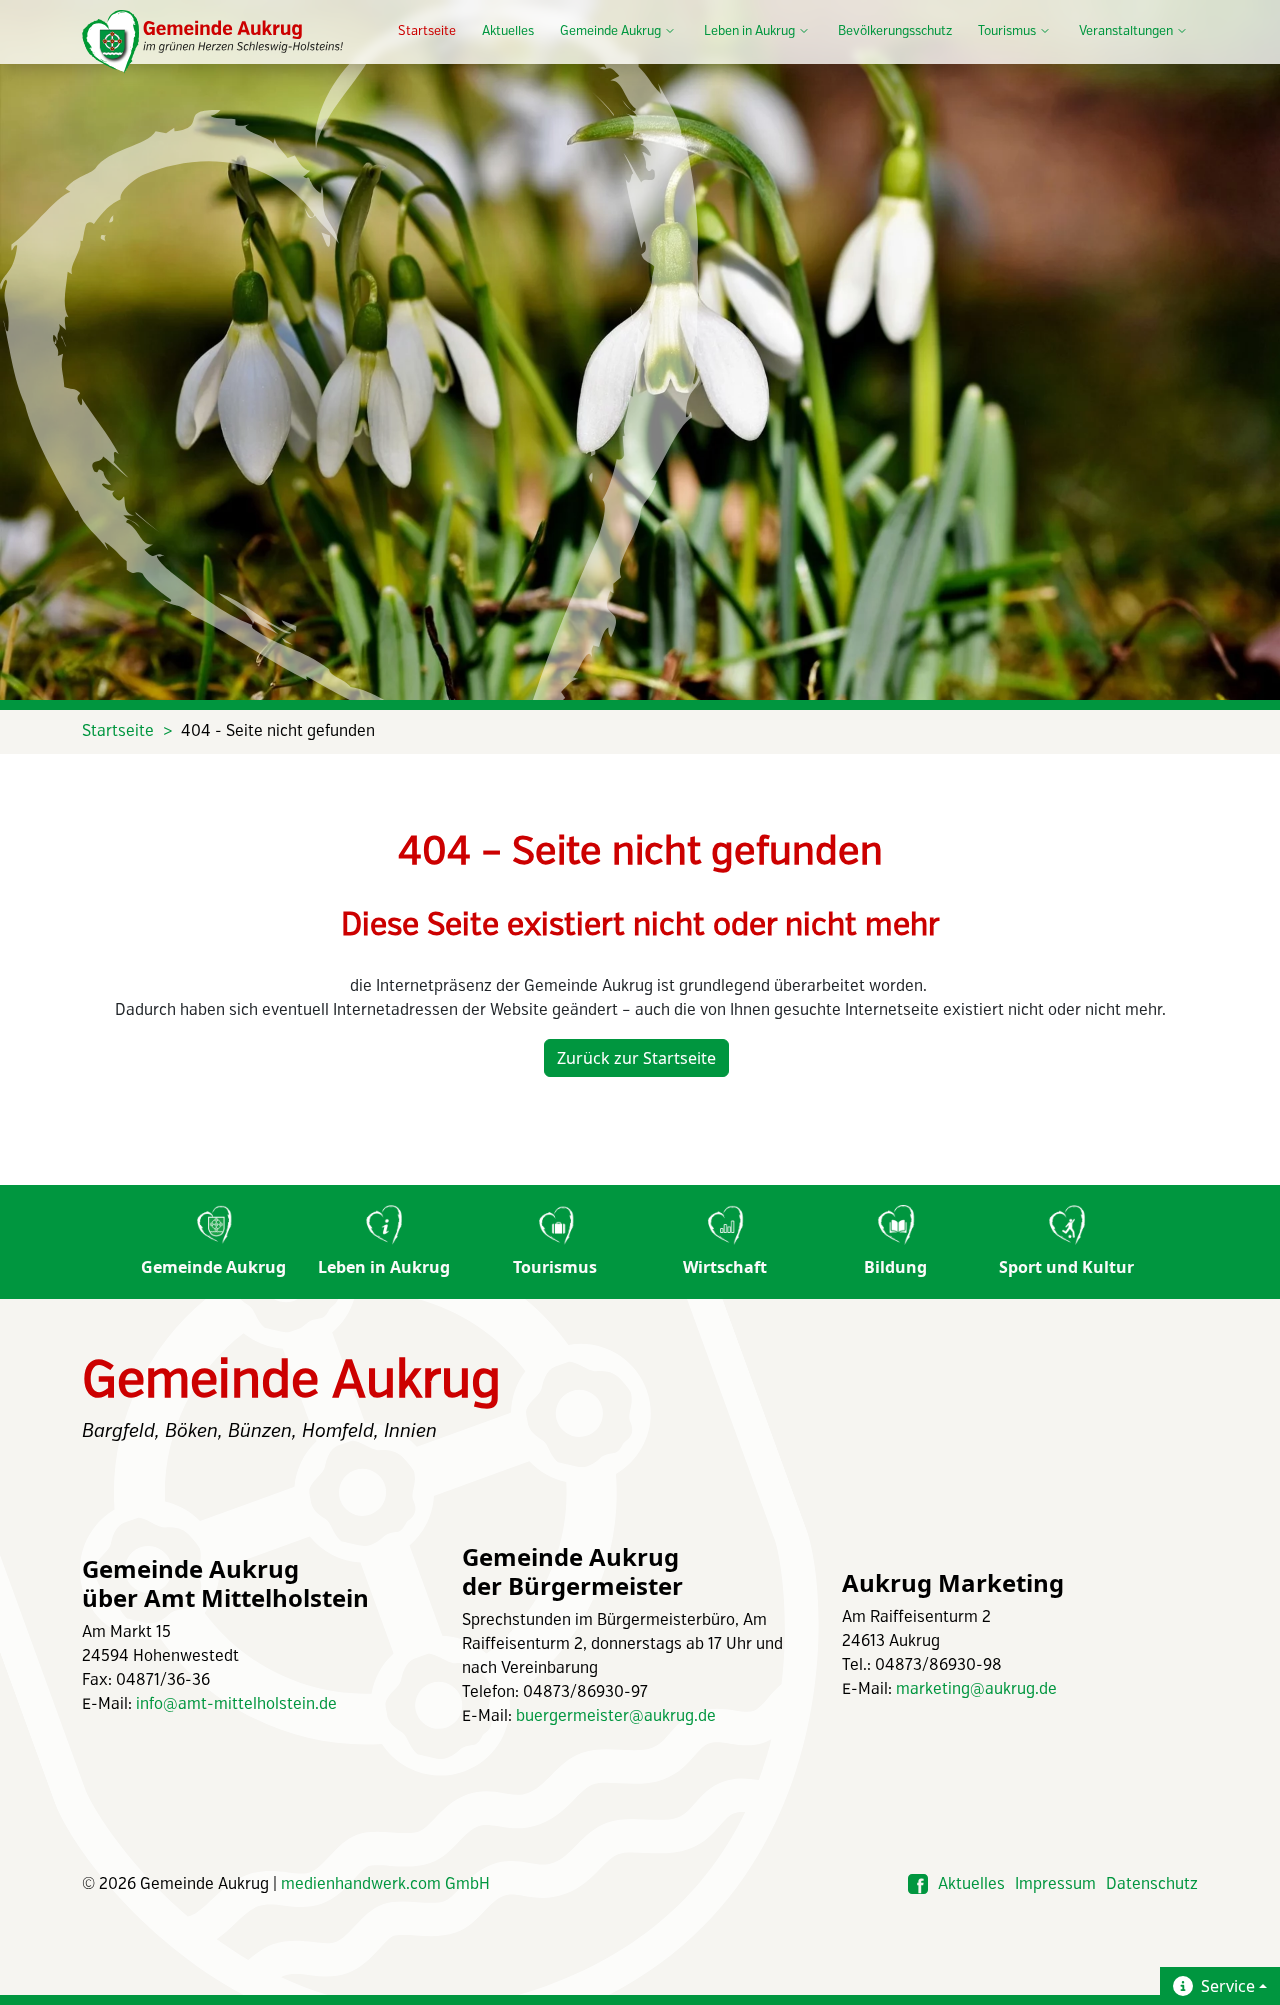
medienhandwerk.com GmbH (385, 1884)
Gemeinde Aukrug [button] (610, 31)
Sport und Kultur (1066, 1267)
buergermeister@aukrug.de (616, 1716)
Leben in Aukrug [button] (749, 31)
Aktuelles (508, 31)
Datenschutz (1152, 1884)
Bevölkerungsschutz (895, 31)
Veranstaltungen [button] (1126, 31)
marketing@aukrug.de (976, 1689)
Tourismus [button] (1007, 31)
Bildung (895, 1267)
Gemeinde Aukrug (213, 1267)
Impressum (1055, 1884)
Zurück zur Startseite (636, 1058)
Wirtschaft (725, 1267)
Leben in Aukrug (384, 1267)
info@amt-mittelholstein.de (236, 1704)
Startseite (427, 31)
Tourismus (555, 1267)
